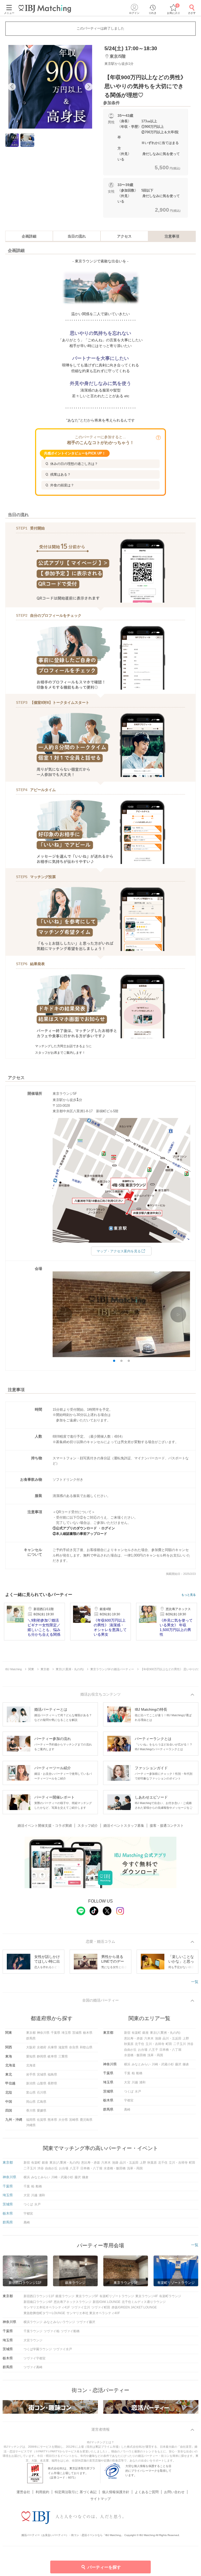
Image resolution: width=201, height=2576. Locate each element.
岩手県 (31, 2074)
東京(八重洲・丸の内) (165, 2033)
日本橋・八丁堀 (170, 2050)
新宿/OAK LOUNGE (107, 2302)
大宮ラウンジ (33, 2340)
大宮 (127, 2082)
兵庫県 (52, 2047)
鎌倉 (186, 2064)
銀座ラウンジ (65, 2296)
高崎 (127, 2110)
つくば (129, 2091)
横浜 (127, 2064)
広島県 (42, 2102)
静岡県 (42, 2056)
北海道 (31, 2065)
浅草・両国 (155, 2055)
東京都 (31, 2033)
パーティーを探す (104, 2567)
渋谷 (190, 2044)
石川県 (42, 2093)
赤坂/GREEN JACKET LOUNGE (134, 2307)
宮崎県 (74, 2120)
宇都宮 (129, 2100)
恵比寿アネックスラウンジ (72, 2302)
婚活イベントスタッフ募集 (124, 1826)
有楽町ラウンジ (170, 2296)
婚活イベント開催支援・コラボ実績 (45, 1826)
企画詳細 (29, 236)
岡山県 (31, 2102)
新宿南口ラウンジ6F (38, 2302)
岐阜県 (52, 2056)
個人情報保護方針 (116, 2492)
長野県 (52, 2083)
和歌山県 (86, 2047)
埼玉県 (66, 2033)
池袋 (158, 2038)
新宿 (127, 2033)
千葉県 (55, 2033)
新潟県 (31, 2083)
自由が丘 (130, 2050)
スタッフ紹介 (88, 1826)
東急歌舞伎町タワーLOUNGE (44, 2313)
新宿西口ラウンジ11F (39, 2296)
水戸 (138, 2091)
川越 (135, 2082)
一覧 (195, 1982)
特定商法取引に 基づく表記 (76, 2492)
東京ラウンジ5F (87, 2296)
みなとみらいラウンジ (59, 2322)
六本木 (149, 2038)
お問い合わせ (174, 2492)
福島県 (52, 2074)
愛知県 (31, 2056)
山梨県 (42, 2083)
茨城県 (77, 2033)
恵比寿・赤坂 (133, 2038)
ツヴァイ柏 (52, 2331)
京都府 (42, 2047)
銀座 (146, 2033)
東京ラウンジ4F (147, 2296)
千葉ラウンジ (33, 2331)
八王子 (153, 2050)
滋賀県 (63, 2047)
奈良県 (74, 2047)
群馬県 (31, 2038)
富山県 (31, 2093)
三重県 (63, 2056)
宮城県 (42, 2074)
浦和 (142, 2082)
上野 (186, 2038)
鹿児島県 (86, 2120)
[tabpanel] (50, 87)
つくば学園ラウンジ (38, 2349)
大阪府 (31, 2047)
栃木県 (88, 2033)
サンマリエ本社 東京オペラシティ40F (93, 2313)
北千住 (139, 2044)
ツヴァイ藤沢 (86, 2322)
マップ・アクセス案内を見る (119, 1251)
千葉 (127, 2073)
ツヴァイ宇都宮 (35, 2358)
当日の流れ (77, 236)
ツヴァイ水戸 (63, 2349)
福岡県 (31, 2120)
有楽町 (136, 2033)
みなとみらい (141, 2064)
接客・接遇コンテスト (167, 1826)
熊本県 (52, 2120)
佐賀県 (42, 2120)
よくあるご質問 (147, 2492)
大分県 (63, 2120)
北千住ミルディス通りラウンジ (144, 2302)
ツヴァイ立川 (81, 2307)
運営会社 (23, 2492)
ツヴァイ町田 (101, 2307)
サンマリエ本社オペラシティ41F (47, 2307)
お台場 (143, 2050)
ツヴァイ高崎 (33, 2367)
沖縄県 (31, 2125)
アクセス (124, 236)
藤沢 (178, 2064)
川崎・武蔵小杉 (163, 2064)
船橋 (139, 2073)
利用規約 (42, 2492)
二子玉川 (180, 2044)
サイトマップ (100, 2499)
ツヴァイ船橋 (70, 2331)
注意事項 (172, 236)
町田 (169, 2044)
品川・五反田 (172, 2038)
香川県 (31, 2111)
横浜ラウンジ (33, 2322)
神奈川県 (43, 2033)
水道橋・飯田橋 (135, 2055)
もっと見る (189, 1595)
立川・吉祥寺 (155, 2044)
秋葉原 (129, 2044)
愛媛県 (42, 2111)
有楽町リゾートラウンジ (117, 2296)
